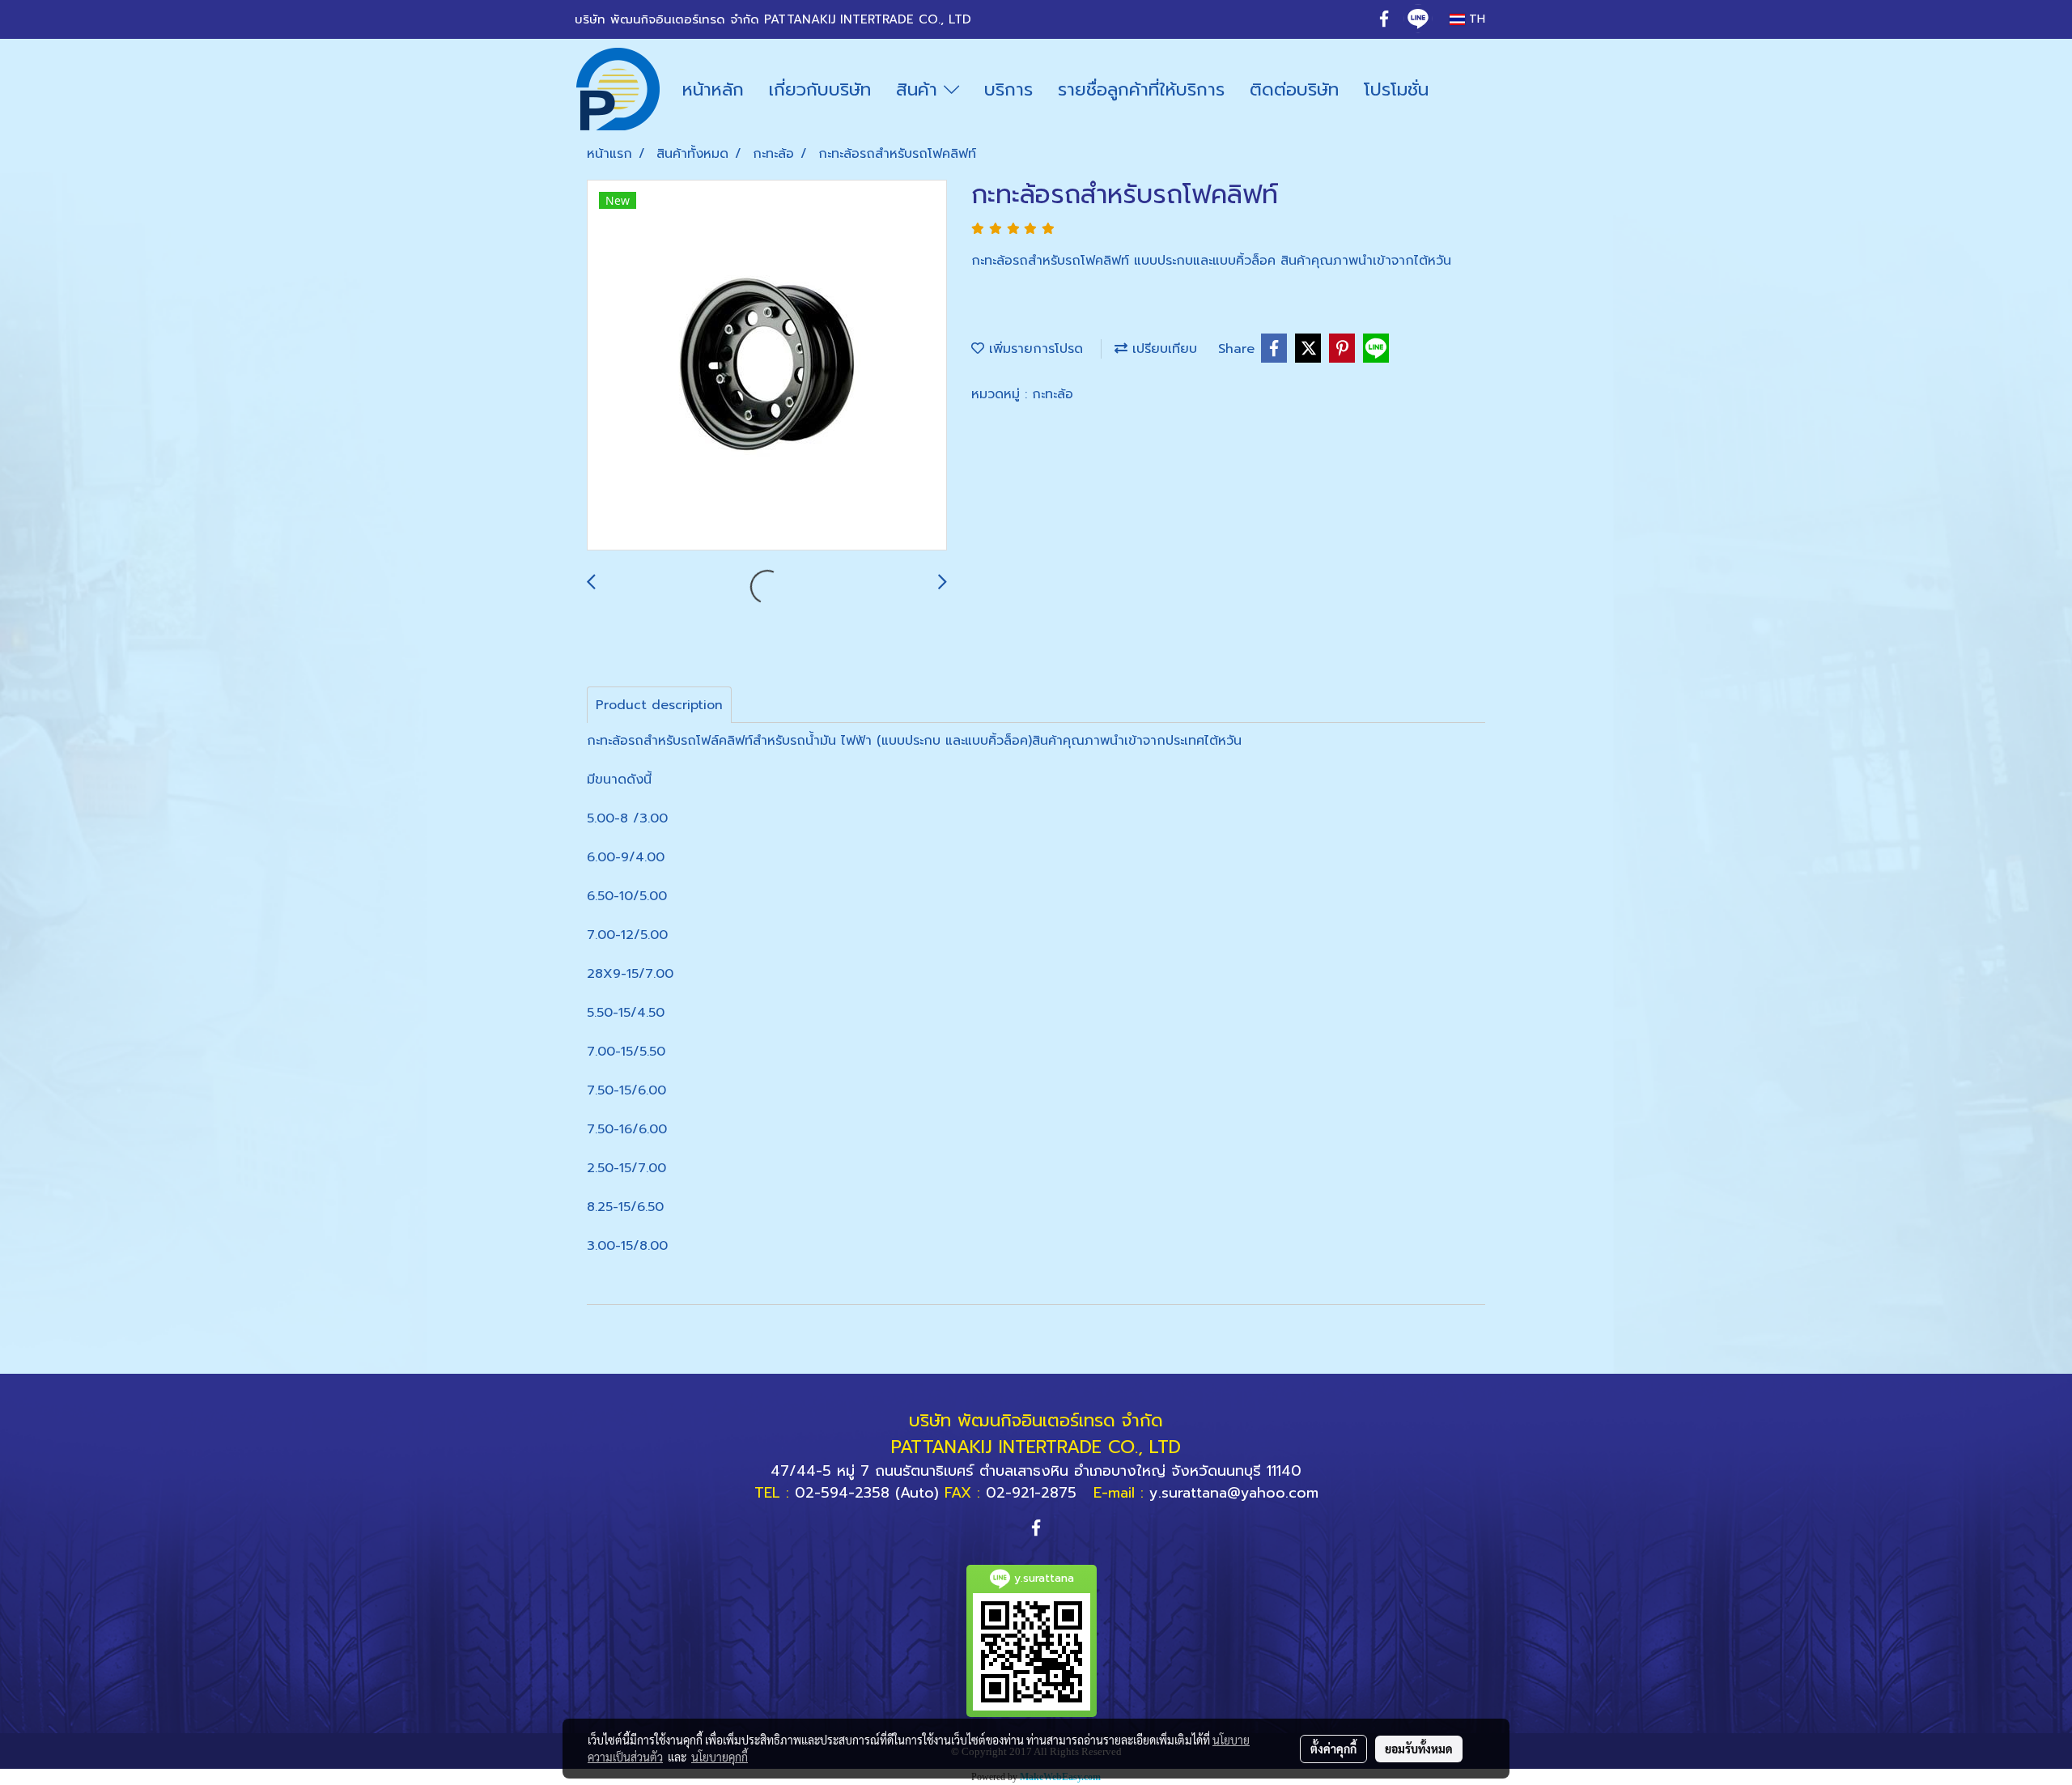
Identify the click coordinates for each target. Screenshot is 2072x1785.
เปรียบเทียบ (1162, 349)
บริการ (1008, 89)
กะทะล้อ (1053, 394)
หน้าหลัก (713, 89)
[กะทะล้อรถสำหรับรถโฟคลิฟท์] (767, 366)
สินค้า (920, 89)
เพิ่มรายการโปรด (1034, 349)
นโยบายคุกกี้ (720, 1757)
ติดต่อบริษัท (1294, 89)
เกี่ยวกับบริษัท (820, 89)
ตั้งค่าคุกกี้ (1333, 1749)
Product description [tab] (659, 705)
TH (1475, 19)
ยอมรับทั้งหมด (1419, 1749)
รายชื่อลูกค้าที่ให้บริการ (1141, 89)
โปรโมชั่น (1396, 89)
